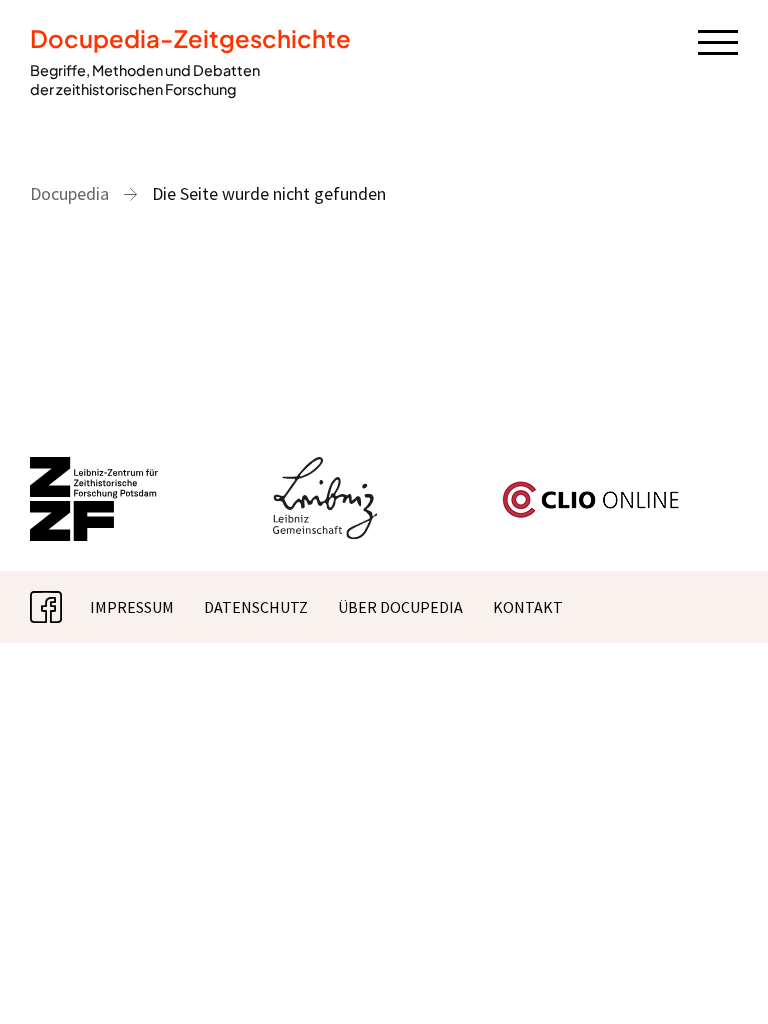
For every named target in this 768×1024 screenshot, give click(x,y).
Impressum (132, 607)
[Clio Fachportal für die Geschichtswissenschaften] (591, 489)
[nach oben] (723, 979)
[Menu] (718, 41)
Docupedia (69, 193)
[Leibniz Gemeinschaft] (325, 469)
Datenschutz (256, 607)
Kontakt (528, 607)
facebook (62, 607)
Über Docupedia (400, 607)
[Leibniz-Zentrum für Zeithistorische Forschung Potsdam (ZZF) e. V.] (95, 469)
